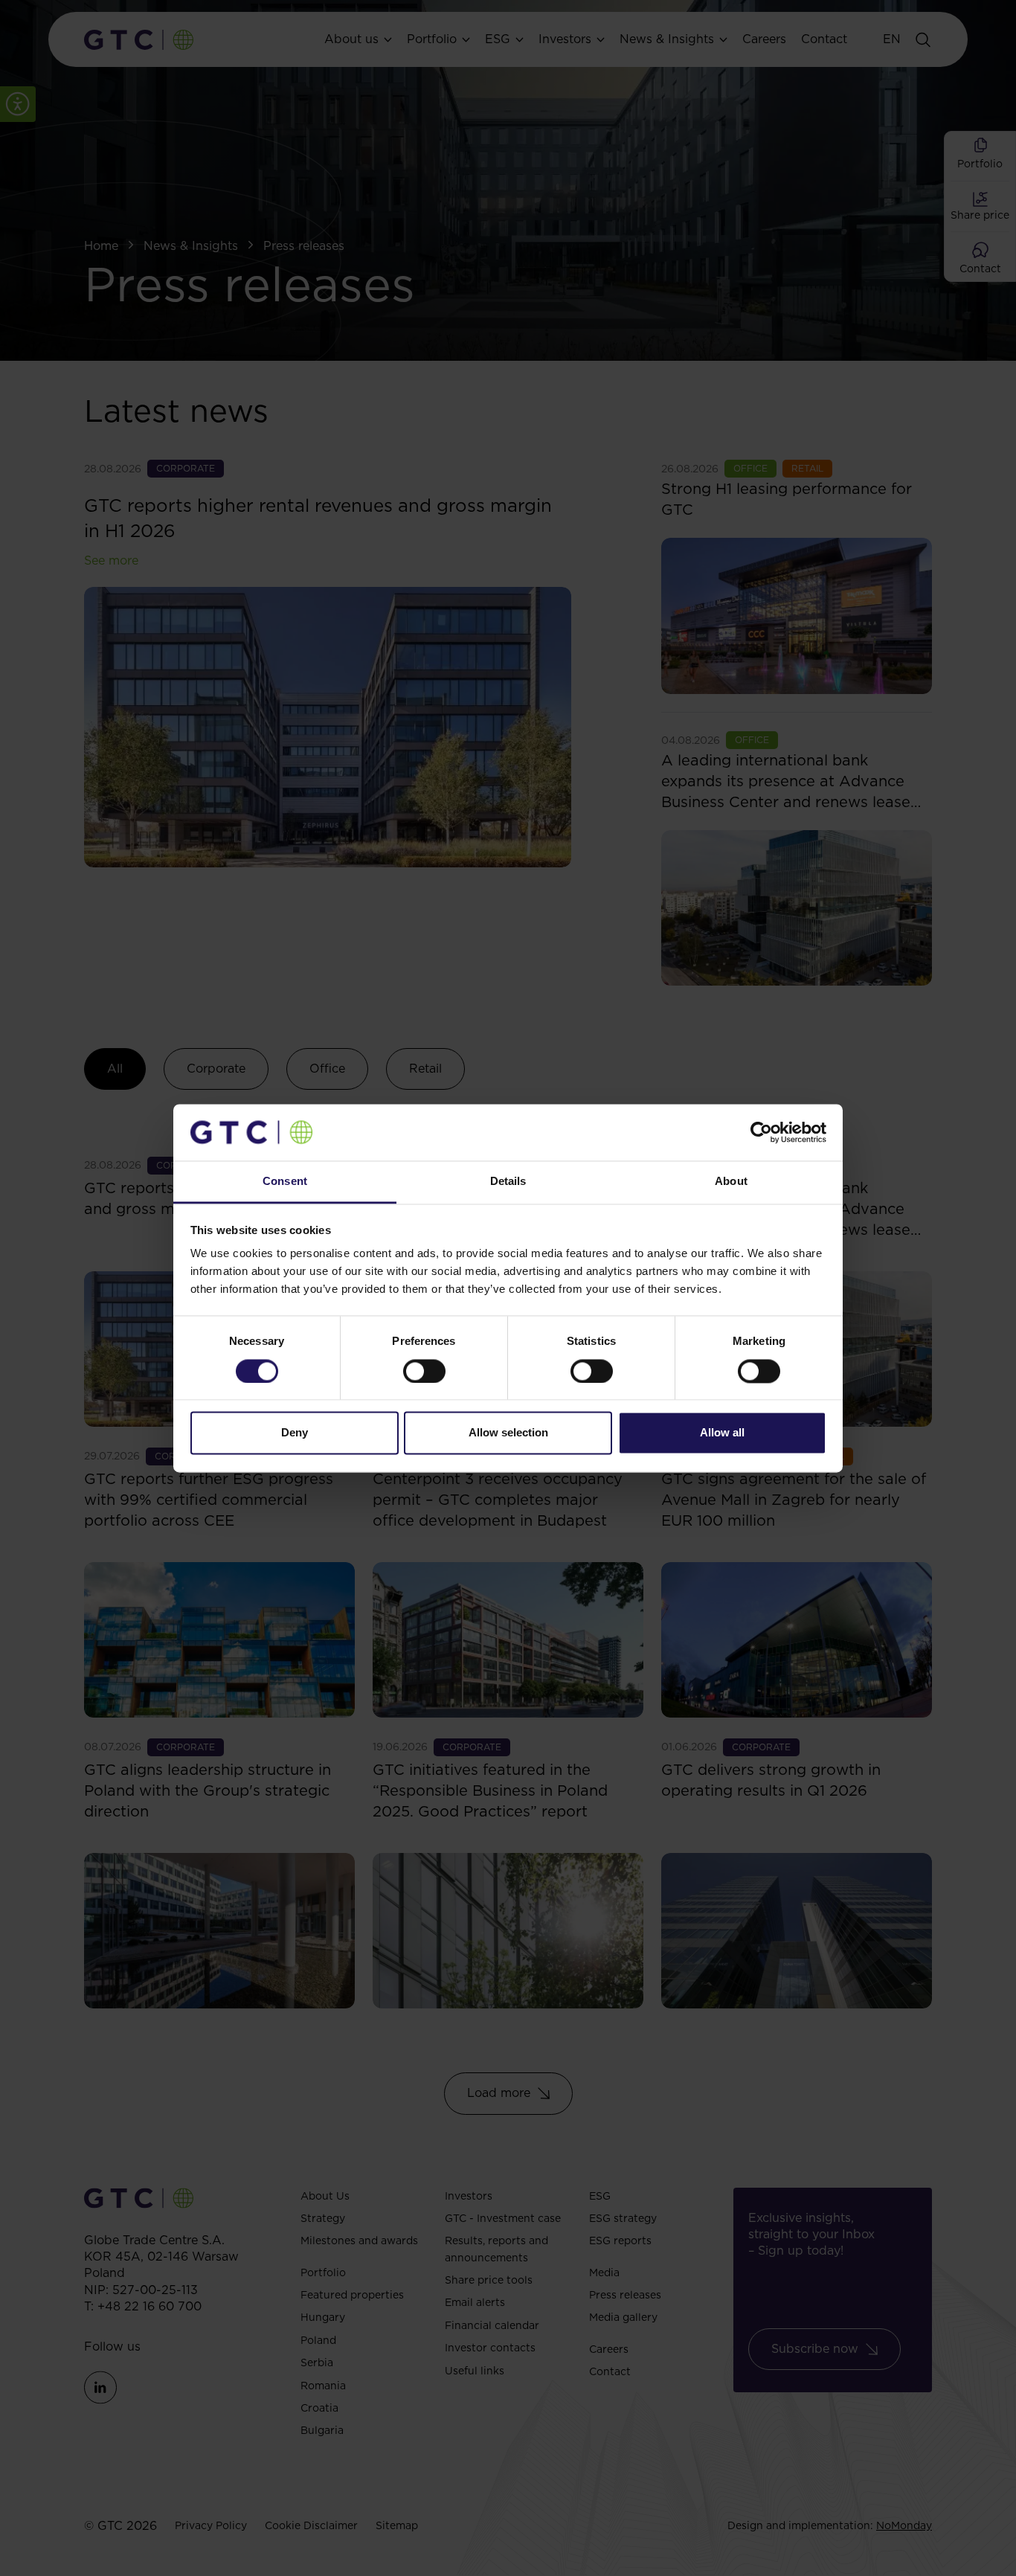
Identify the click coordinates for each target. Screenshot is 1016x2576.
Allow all (722, 1433)
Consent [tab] (285, 1182)
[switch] (424, 1371)
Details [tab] (508, 1182)
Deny (295, 1433)
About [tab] (731, 1182)
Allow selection (508, 1433)
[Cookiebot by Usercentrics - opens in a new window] (761, 1132)
